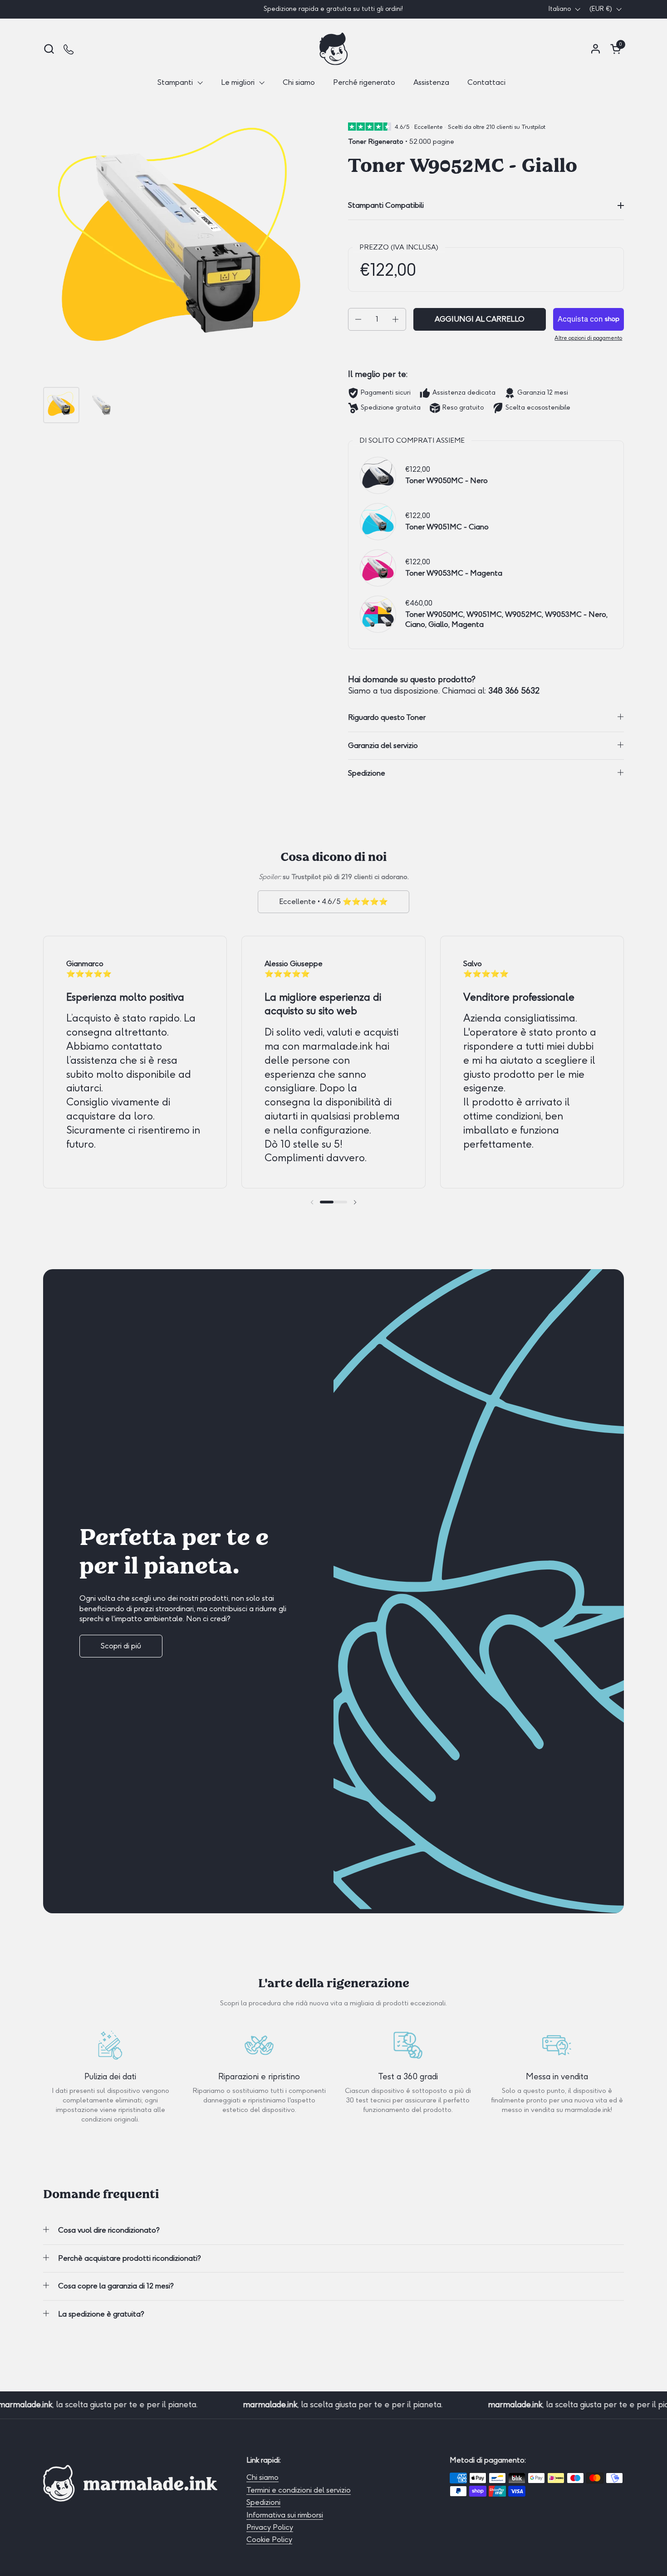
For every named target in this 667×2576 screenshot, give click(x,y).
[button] (49, 49)
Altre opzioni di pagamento (588, 338)
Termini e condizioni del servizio (299, 2490)
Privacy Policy (270, 2527)
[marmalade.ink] (333, 49)
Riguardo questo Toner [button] (387, 717)
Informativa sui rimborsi (285, 2515)
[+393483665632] (69, 49)
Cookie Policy (269, 2539)
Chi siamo (262, 2477)
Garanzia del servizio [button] (383, 745)
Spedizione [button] (367, 773)
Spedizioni (263, 2502)
